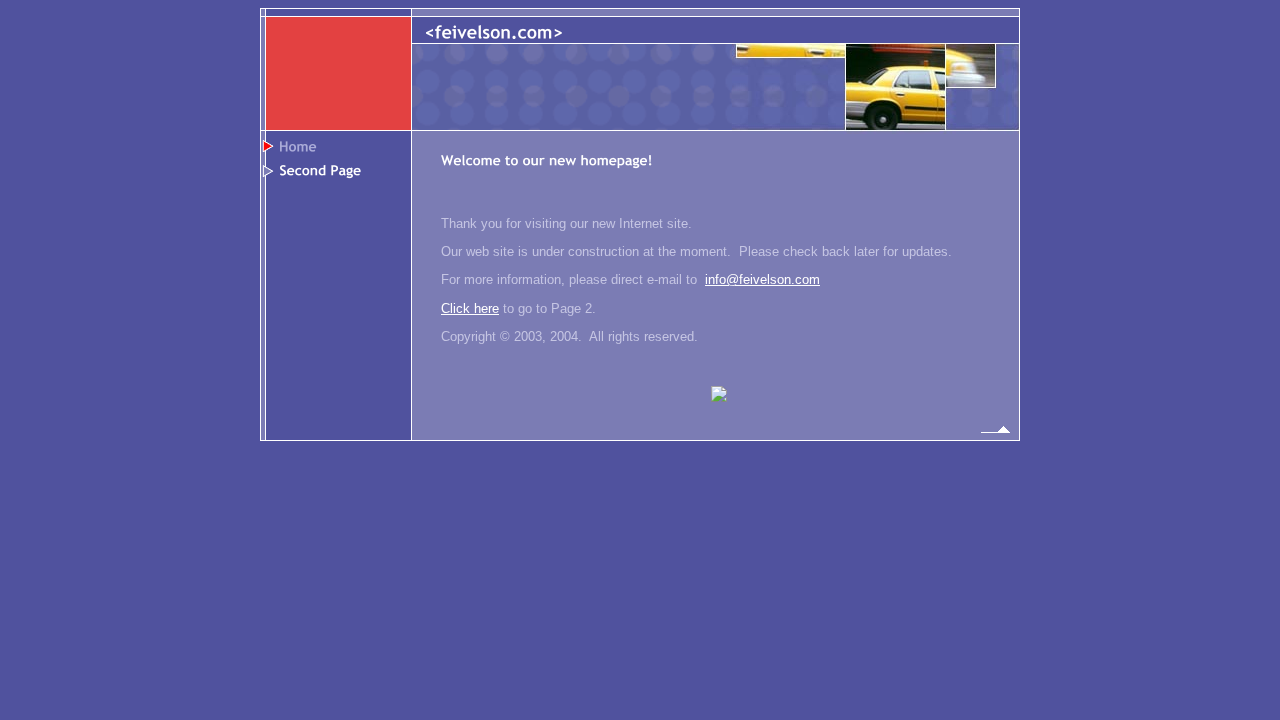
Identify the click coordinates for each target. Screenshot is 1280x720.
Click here (470, 308)
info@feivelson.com (762, 279)
